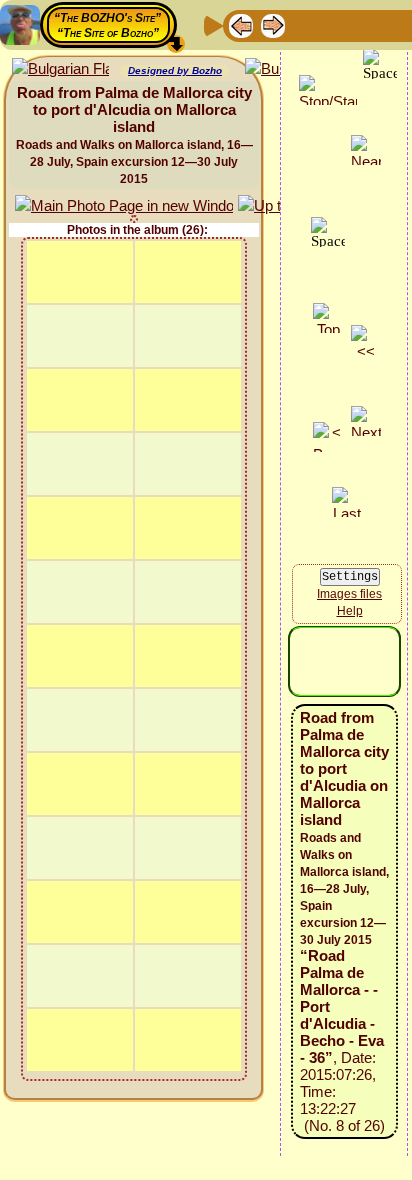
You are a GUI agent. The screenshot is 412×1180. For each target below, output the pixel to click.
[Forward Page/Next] (273, 24)
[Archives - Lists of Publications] (305, 24)
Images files (349, 594)
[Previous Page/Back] (241, 24)
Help (350, 611)
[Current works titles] (369, 24)
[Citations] (337, 24)
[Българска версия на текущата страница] (60, 69)
